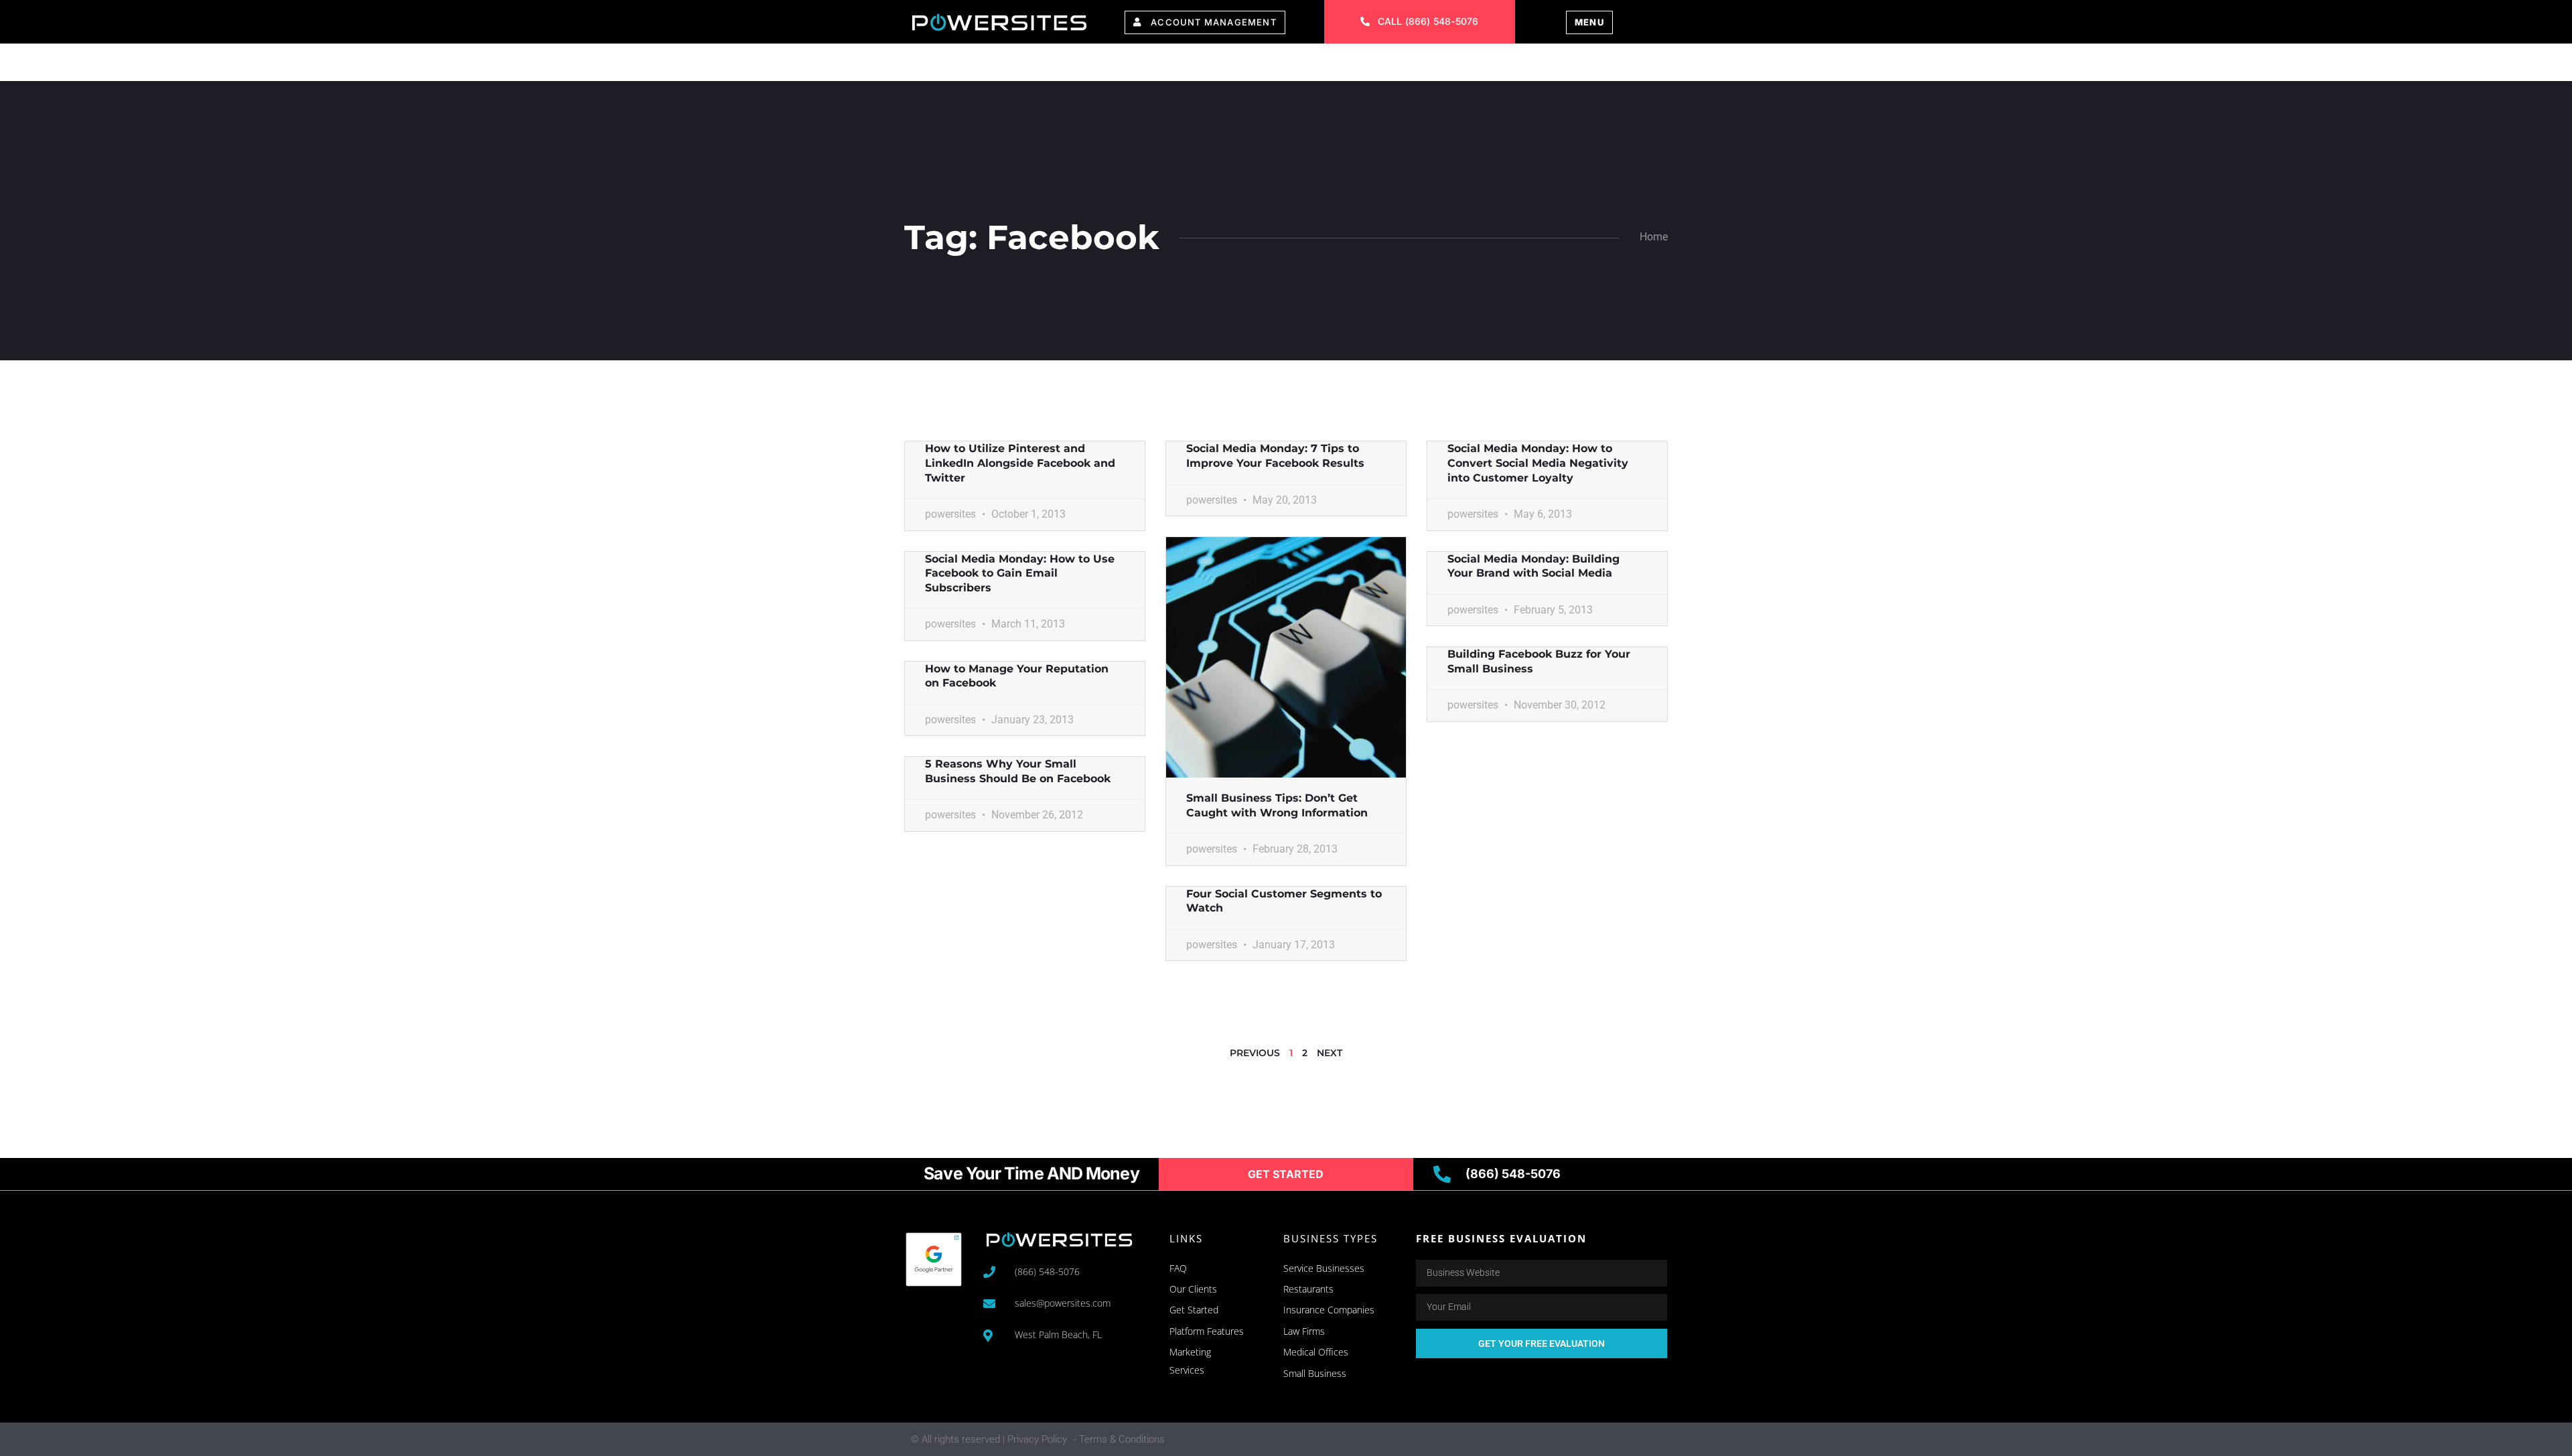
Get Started (1599, 65)
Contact (1451, 65)
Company (1370, 65)
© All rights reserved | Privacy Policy (989, 1439)
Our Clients (1278, 65)
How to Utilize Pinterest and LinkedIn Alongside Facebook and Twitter (1020, 463)
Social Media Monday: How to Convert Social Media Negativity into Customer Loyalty (1538, 463)
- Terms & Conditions (1119, 1439)
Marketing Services (1152, 65)
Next (1330, 1053)
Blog (1520, 65)
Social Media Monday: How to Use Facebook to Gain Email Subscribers (1020, 573)
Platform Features (1005, 65)
